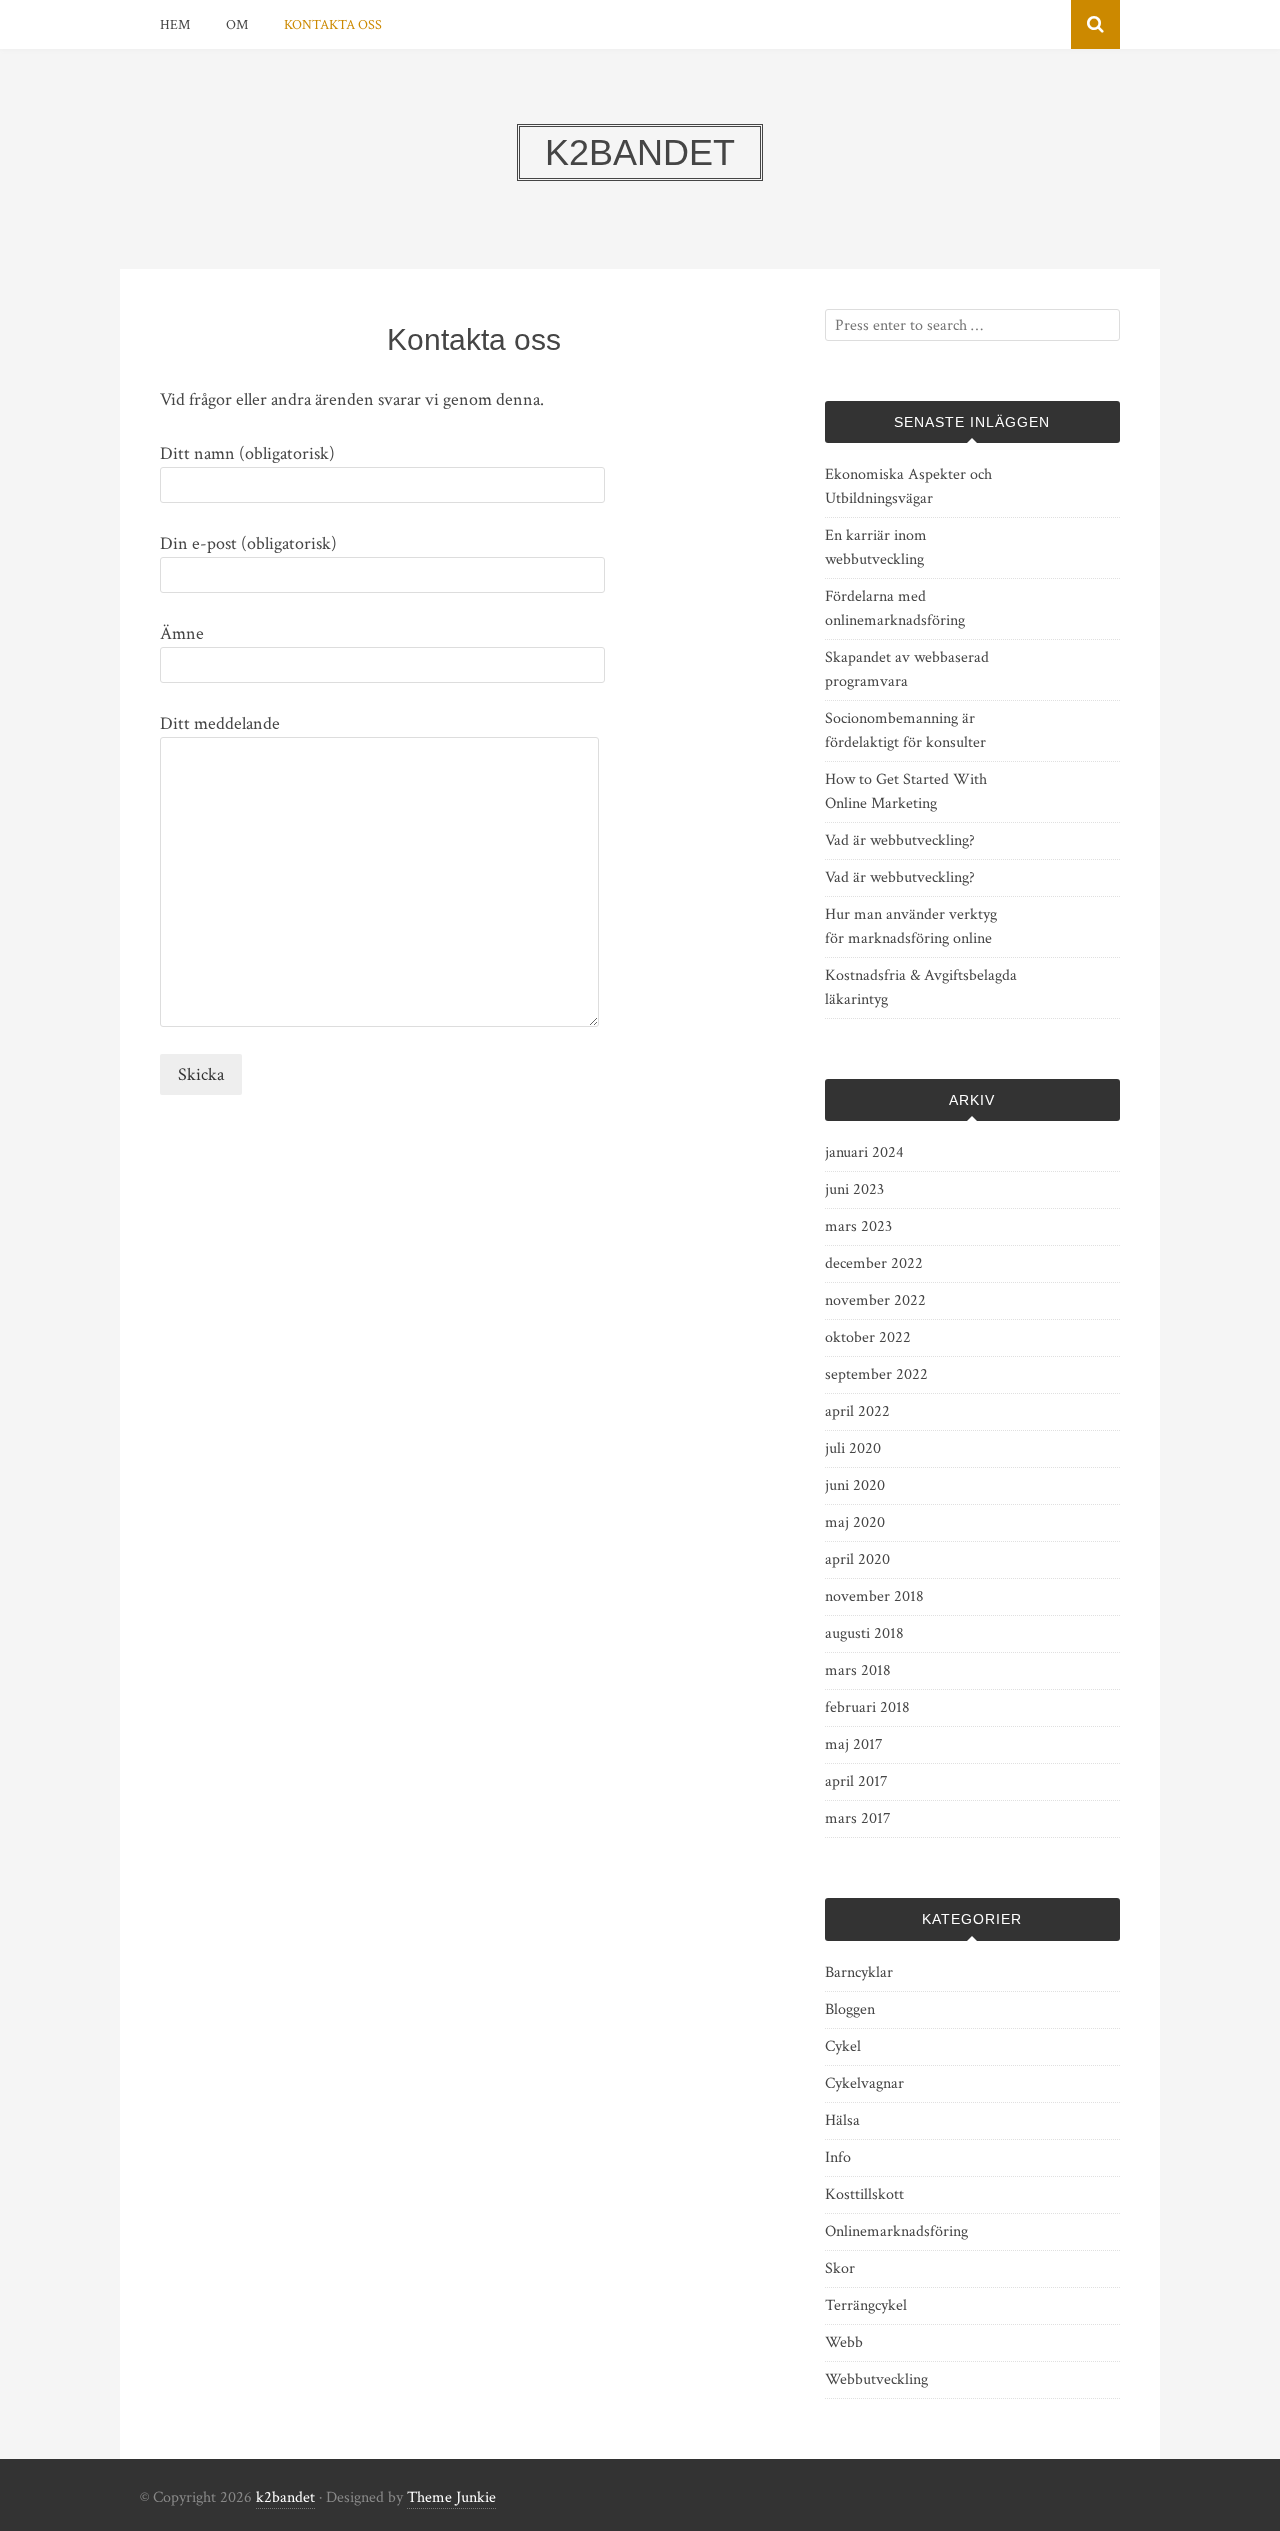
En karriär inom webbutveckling (876, 547)
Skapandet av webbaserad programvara (907, 669)
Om (237, 25)
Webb (844, 2342)
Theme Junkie (451, 2497)
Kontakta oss (333, 25)
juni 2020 (855, 1485)
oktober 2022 (868, 1337)
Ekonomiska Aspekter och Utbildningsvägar (908, 486)
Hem (175, 25)
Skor (840, 2268)
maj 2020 (855, 1522)
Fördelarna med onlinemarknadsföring (895, 608)
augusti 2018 (864, 1633)
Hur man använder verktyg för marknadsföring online (911, 926)
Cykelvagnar (864, 2083)
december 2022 (874, 1263)
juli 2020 (853, 1448)
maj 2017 (854, 1744)
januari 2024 (864, 1152)
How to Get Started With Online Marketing (906, 791)
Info (838, 2157)
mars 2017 (858, 1818)
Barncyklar (859, 1972)
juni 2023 (854, 1189)
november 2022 (875, 1300)
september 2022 (876, 1374)
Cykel (843, 2046)
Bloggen (850, 2009)
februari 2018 (867, 1707)
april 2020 (857, 1559)
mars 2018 (858, 1670)
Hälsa (842, 2120)
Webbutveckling (876, 2379)
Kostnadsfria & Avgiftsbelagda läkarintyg (921, 987)
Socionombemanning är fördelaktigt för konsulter (905, 730)
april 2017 (856, 1781)
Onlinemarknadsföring (896, 2231)
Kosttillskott (864, 2194)
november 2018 (874, 1596)
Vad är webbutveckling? (900, 840)
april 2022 (857, 1411)
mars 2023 (858, 1226)
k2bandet (285, 2497)
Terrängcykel (866, 2305)
